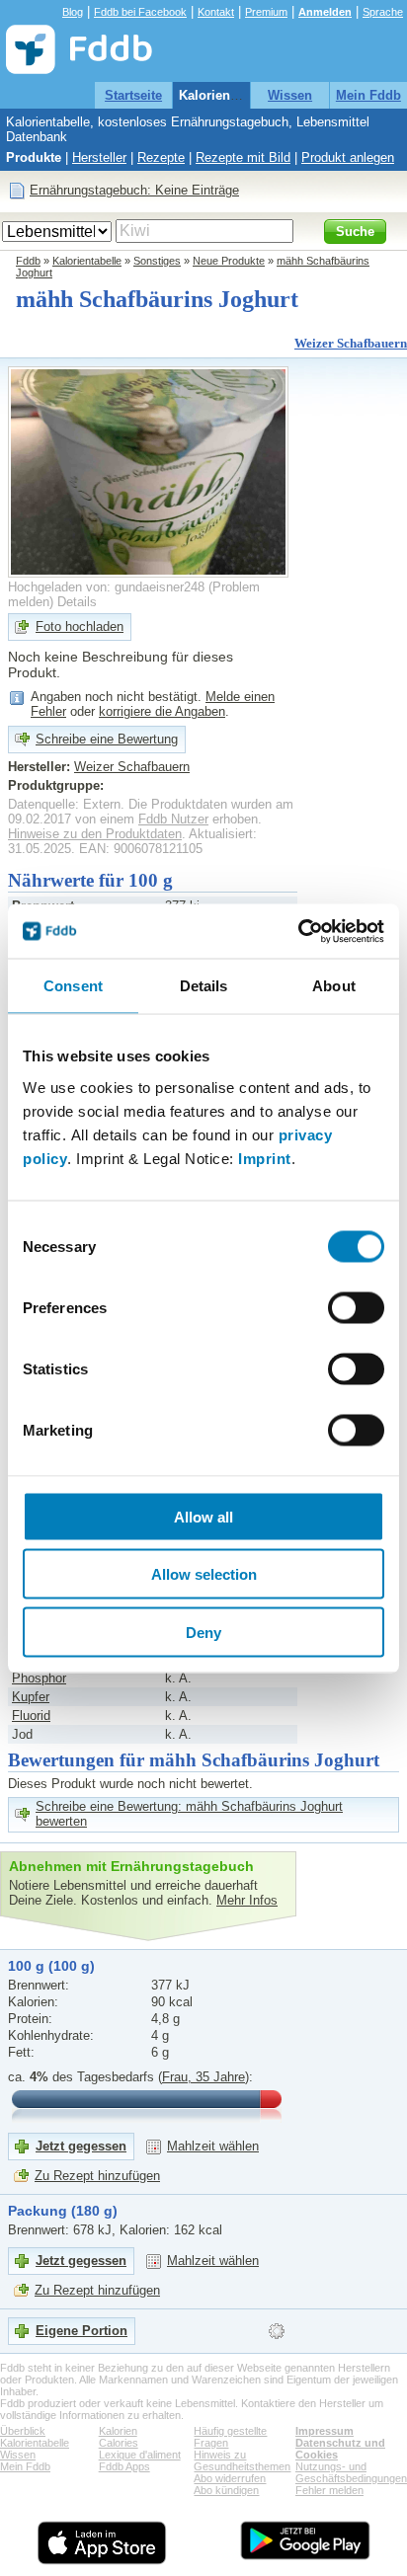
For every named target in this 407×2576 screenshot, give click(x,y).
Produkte (34, 157)
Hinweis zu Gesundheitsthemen (242, 2460)
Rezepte (161, 157)
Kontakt (216, 12)
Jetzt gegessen (81, 2146)
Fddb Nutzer (173, 819)
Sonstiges (157, 261)
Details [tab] (204, 986)
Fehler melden (329, 2490)
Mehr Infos (247, 1900)
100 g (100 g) (51, 1966)
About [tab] (334, 986)
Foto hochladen (80, 626)
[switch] (356, 1307)
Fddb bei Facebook (140, 12)
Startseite (133, 95)
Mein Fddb (368, 95)
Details (77, 602)
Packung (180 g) (63, 2211)
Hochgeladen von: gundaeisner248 (106, 587)
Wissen (290, 95)
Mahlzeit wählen (213, 2146)
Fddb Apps (124, 2466)
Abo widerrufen (230, 2478)
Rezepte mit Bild (243, 157)
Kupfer (31, 1697)
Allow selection (204, 1574)
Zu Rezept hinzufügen (97, 2176)
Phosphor (39, 1678)
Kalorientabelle (225, 95)
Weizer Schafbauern (351, 343)
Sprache (383, 12)
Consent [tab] (73, 986)
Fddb (28, 261)
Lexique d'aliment (140, 2455)
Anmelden (325, 12)
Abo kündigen (226, 2490)
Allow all (203, 1516)
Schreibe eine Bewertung (107, 739)
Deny (203, 1632)
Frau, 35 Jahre (203, 2077)
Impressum (325, 2431)
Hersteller (99, 157)
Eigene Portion (81, 2331)
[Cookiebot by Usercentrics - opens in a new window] (298, 931)
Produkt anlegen (348, 157)
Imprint (265, 1158)
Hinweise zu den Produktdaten (95, 834)
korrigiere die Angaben (162, 711)
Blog (73, 12)
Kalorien (118, 2431)
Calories (119, 2443)
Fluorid (31, 1716)
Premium (266, 12)
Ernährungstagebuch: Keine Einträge (134, 190)
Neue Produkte (229, 261)
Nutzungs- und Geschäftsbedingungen (351, 2472)
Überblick (23, 2431)
